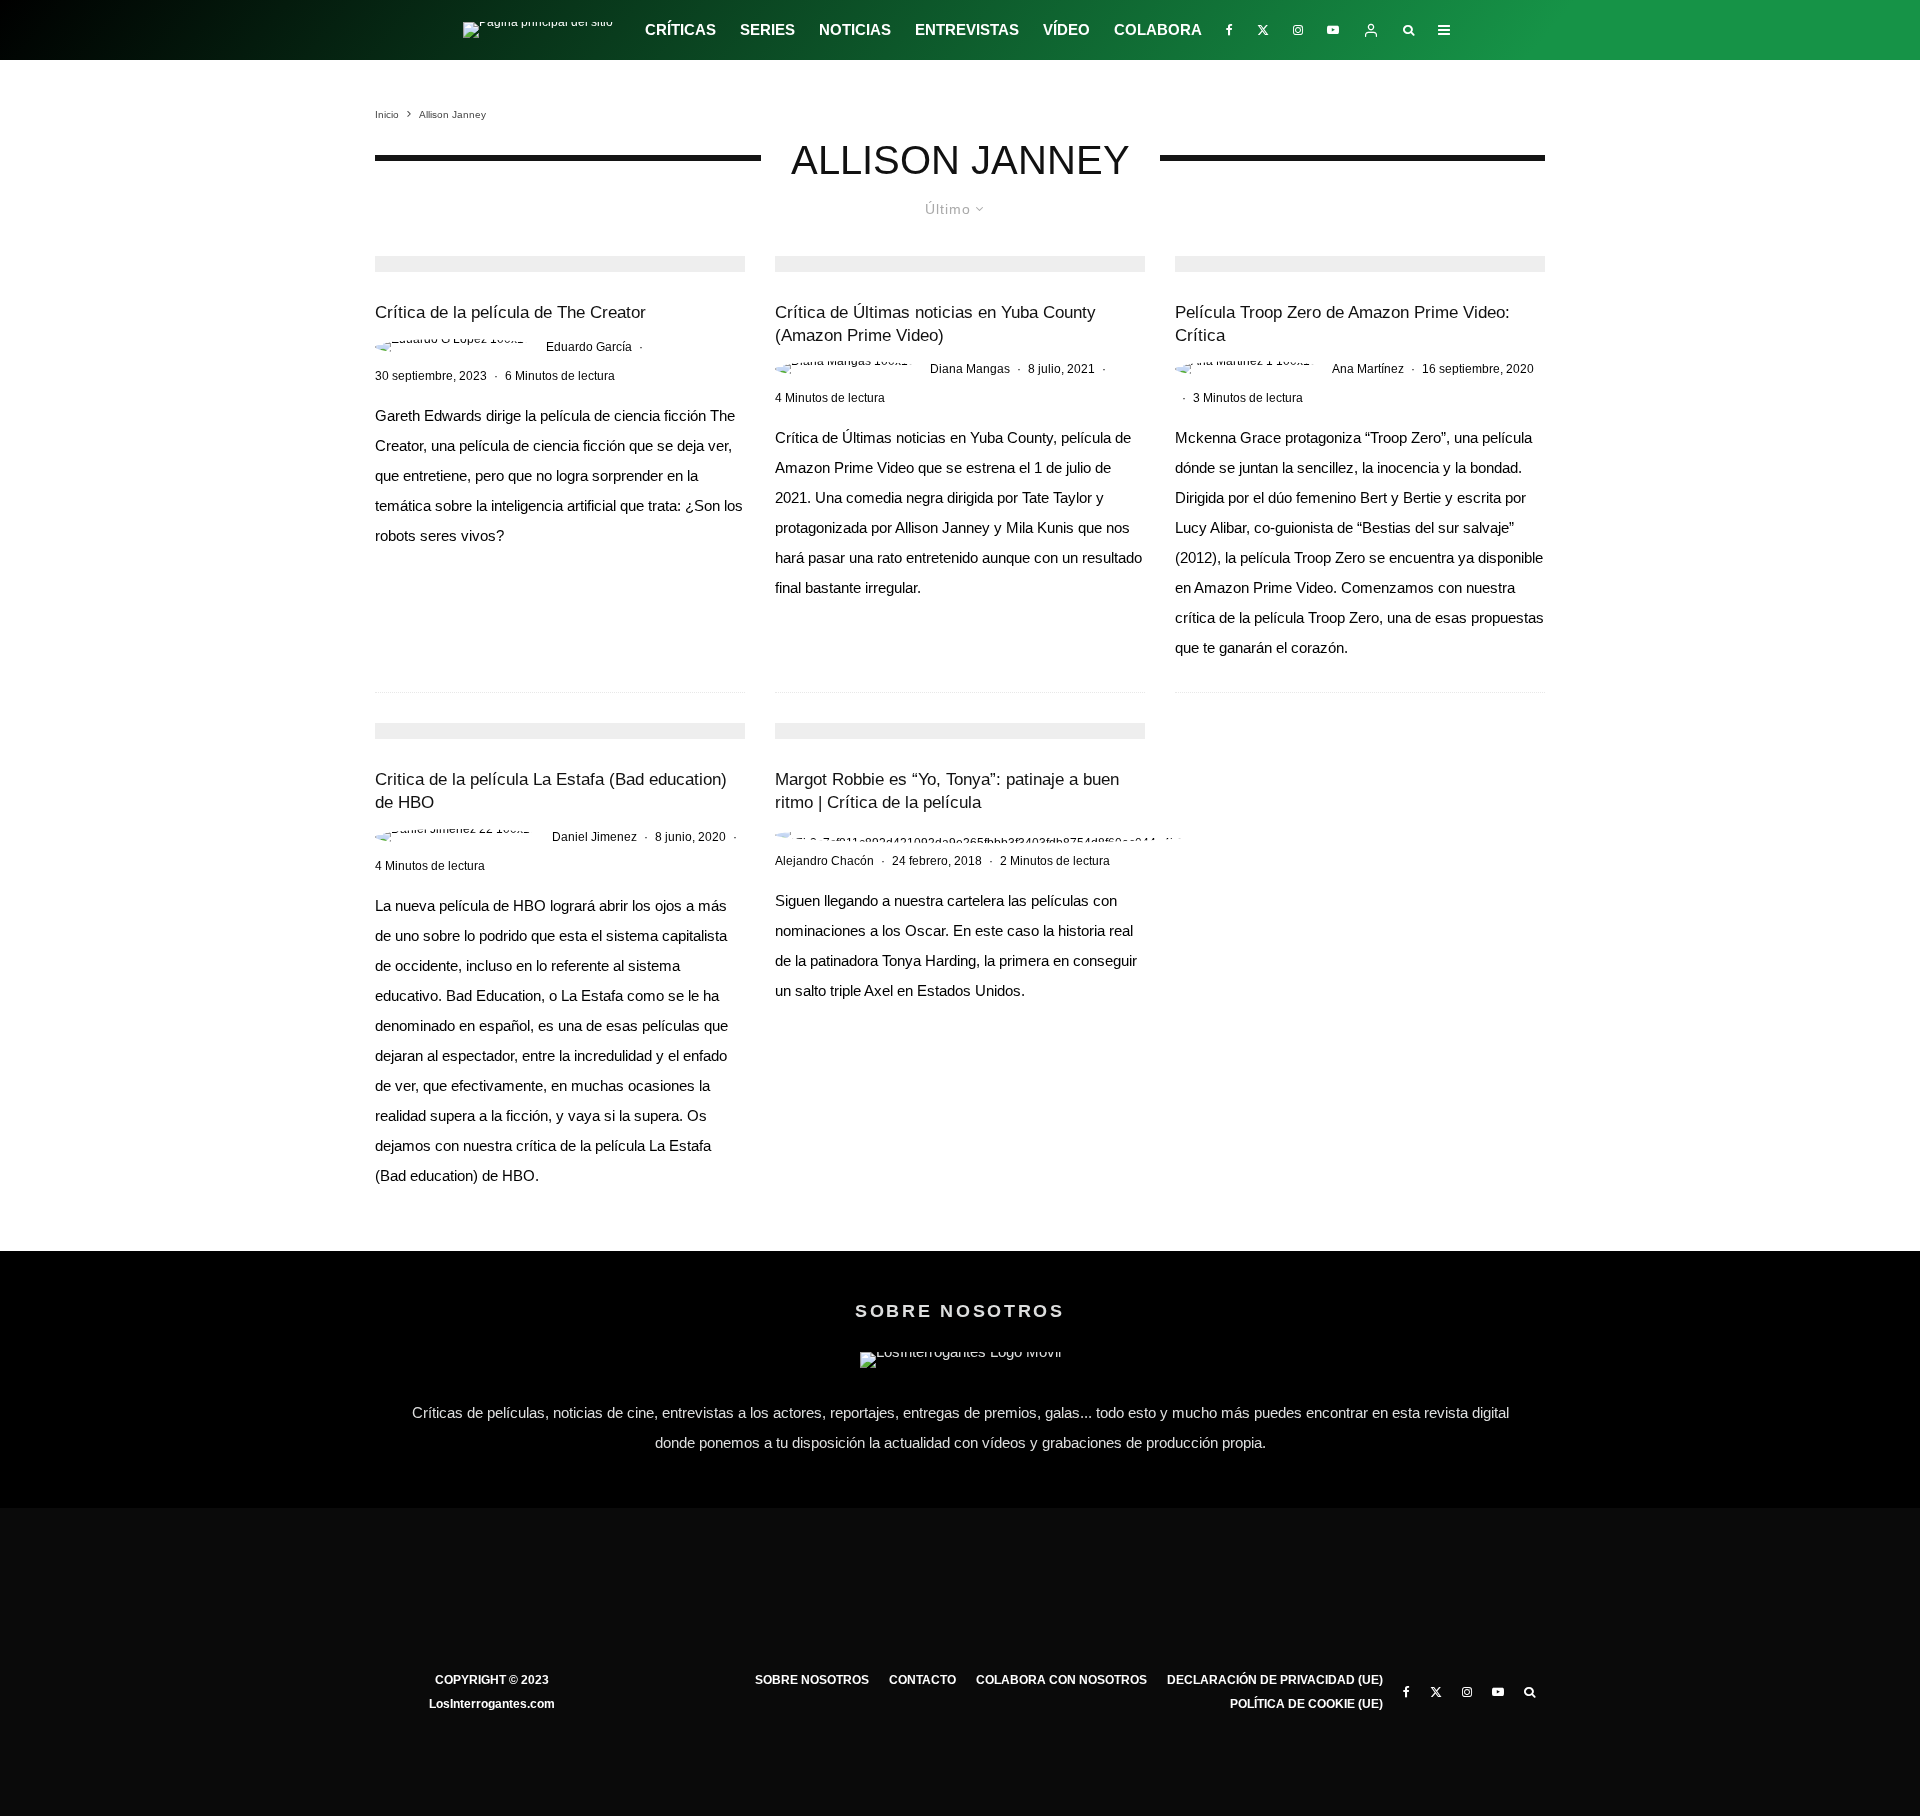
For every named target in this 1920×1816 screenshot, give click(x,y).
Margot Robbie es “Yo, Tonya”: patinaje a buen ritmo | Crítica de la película (947, 791)
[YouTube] (1333, 30)
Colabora (1158, 29)
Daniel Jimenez (594, 837)
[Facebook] (1229, 30)
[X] (1263, 30)
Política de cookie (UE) (1306, 1704)
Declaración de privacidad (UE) (1275, 1680)
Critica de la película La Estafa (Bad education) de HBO (551, 791)
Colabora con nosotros (1061, 1680)
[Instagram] (1298, 30)
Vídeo (1066, 29)
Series (767, 29)
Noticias (855, 29)
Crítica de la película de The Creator (510, 312)
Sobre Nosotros (812, 1680)
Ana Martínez (1368, 369)
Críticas (680, 29)
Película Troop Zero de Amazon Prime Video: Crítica (1342, 324)
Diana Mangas (970, 369)
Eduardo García (589, 347)
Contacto (922, 1680)
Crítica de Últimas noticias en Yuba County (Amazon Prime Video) (935, 324)
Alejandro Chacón (824, 861)
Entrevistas (967, 29)
